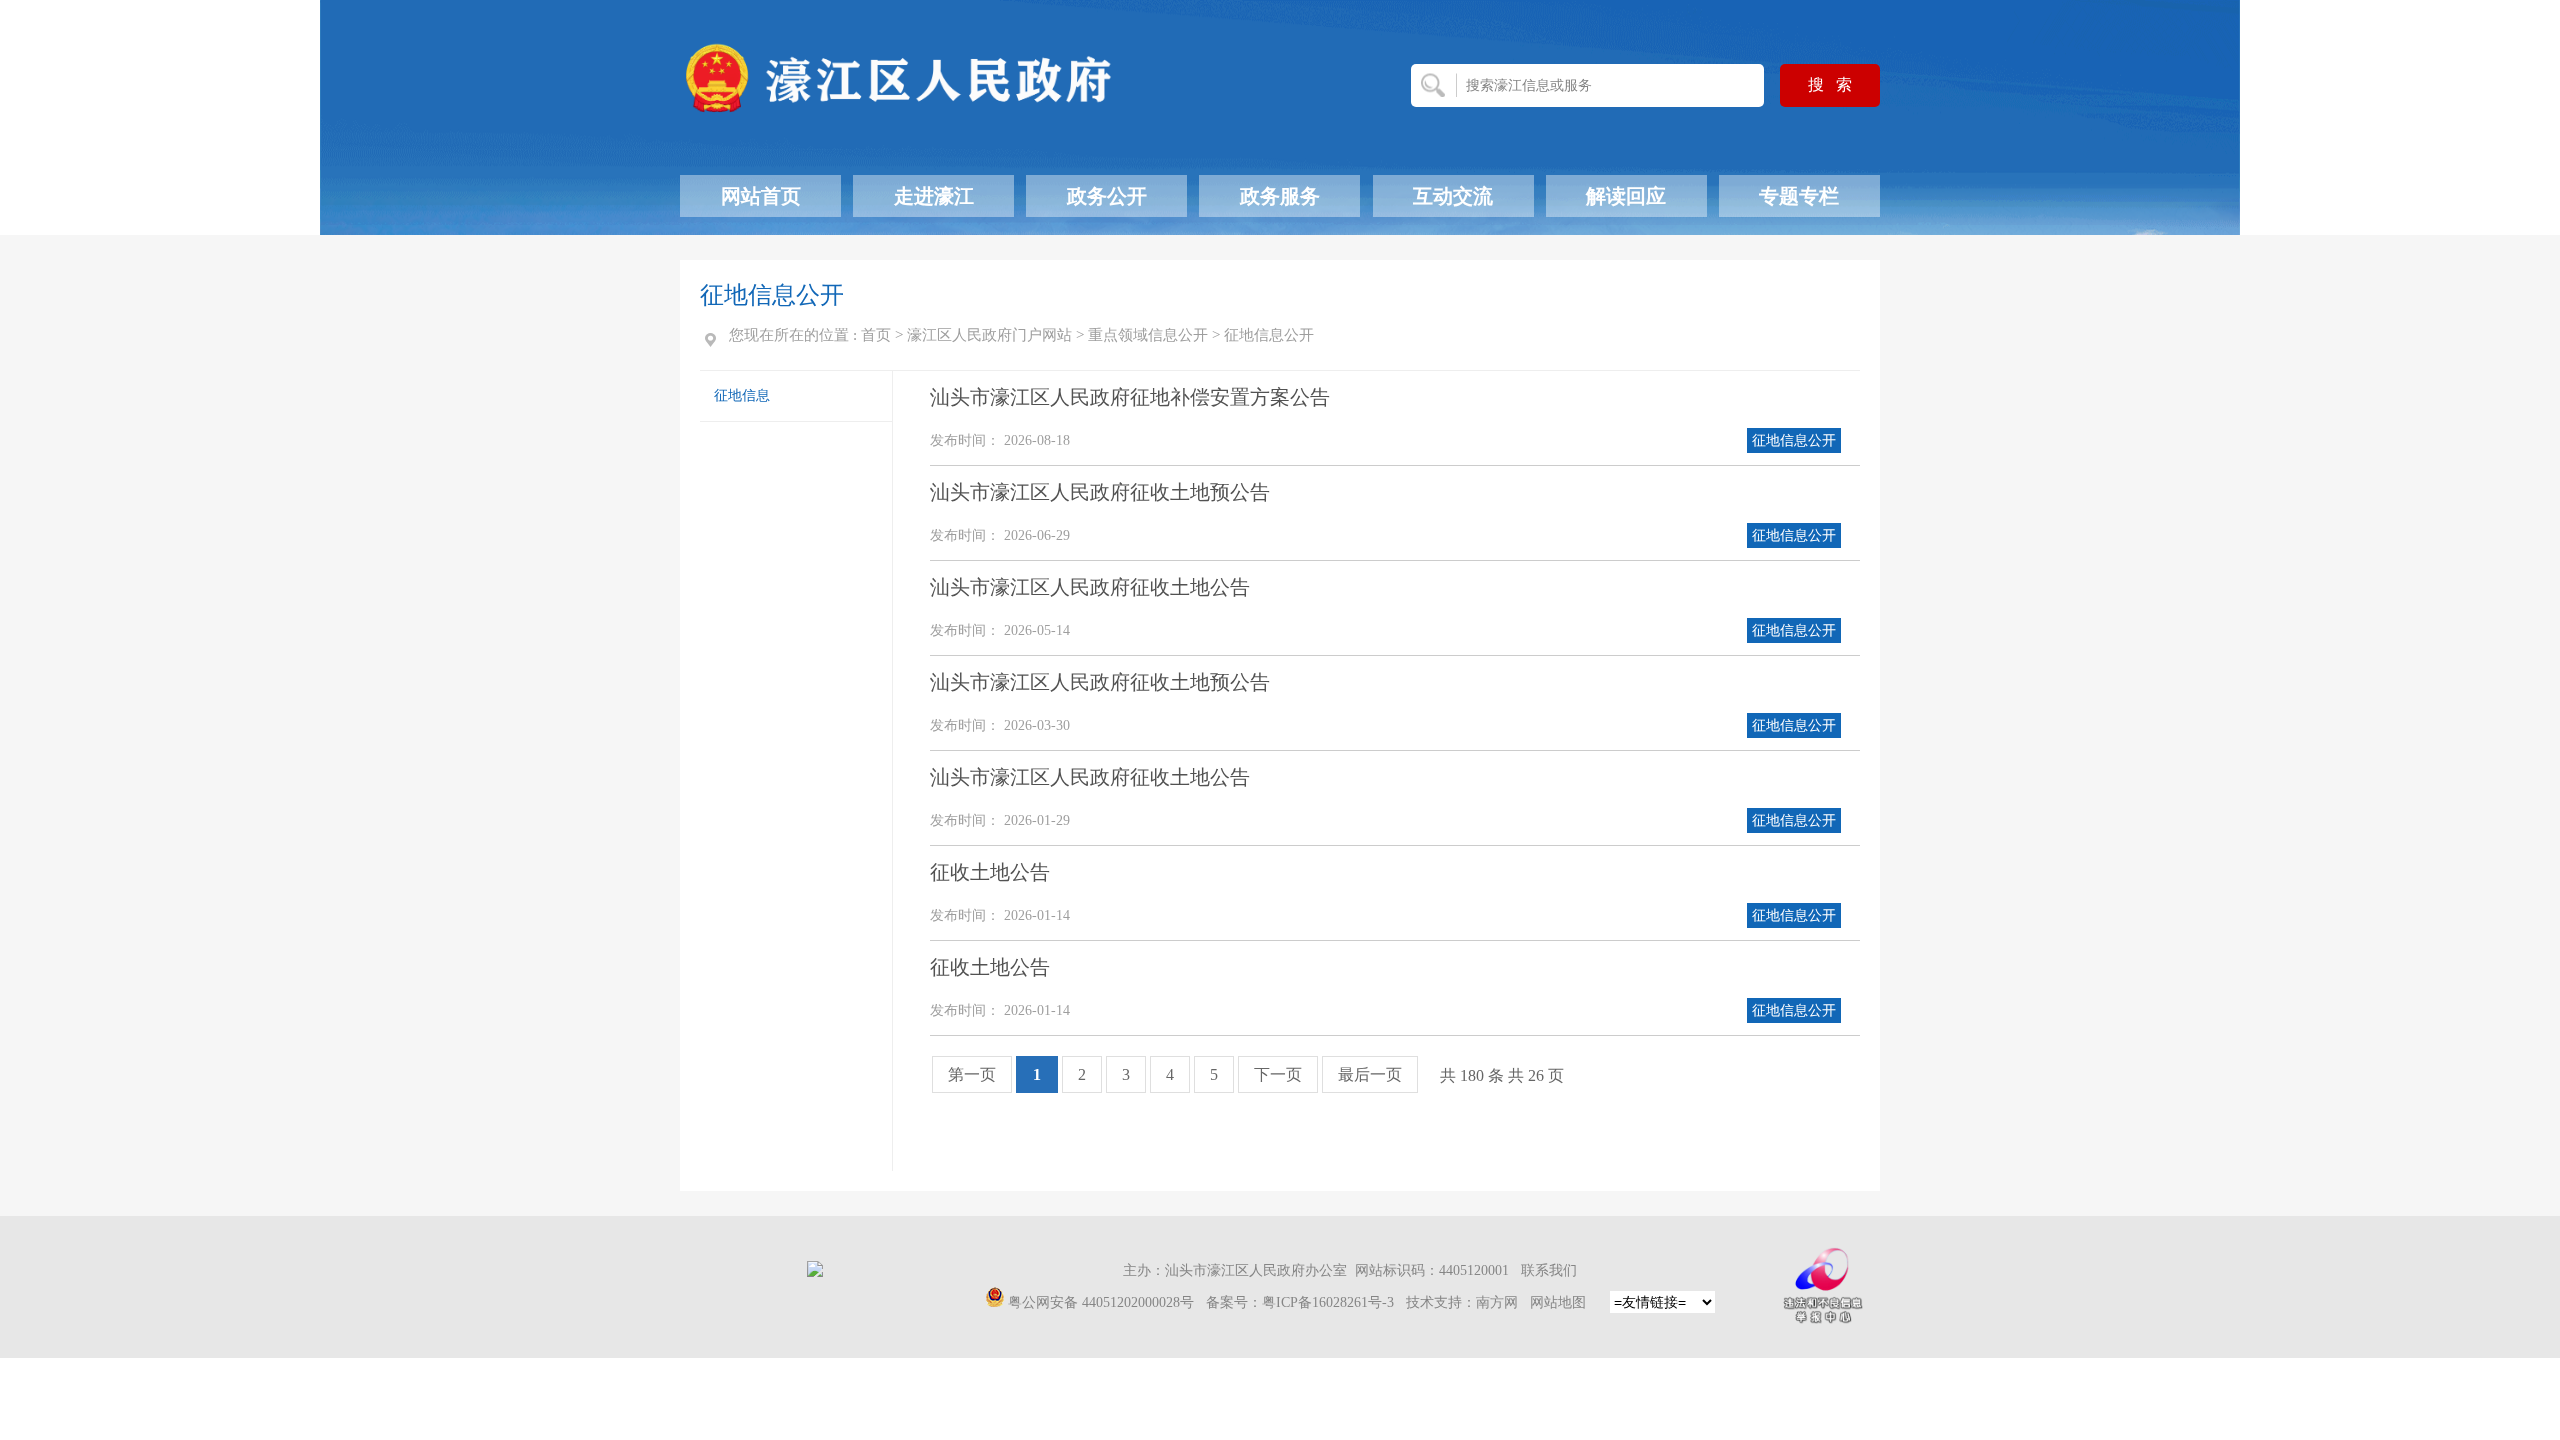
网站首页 (761, 196)
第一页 (972, 1074)
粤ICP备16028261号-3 (1328, 1302)
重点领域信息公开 (1148, 335)
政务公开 (1107, 196)
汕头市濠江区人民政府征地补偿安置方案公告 (1130, 397)
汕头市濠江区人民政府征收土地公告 (1090, 587)
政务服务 (1280, 196)
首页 (876, 335)
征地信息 (742, 395)
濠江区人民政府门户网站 (989, 335)
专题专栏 (1799, 196)
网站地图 (1558, 1302)
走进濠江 (934, 196)
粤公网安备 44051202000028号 (1101, 1302)
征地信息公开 (1269, 335)
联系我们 (1549, 1270)
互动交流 (1453, 196)
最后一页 (1370, 1074)
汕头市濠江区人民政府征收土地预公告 (1100, 492)
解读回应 (1626, 196)
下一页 (1278, 1074)
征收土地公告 (990, 872)
